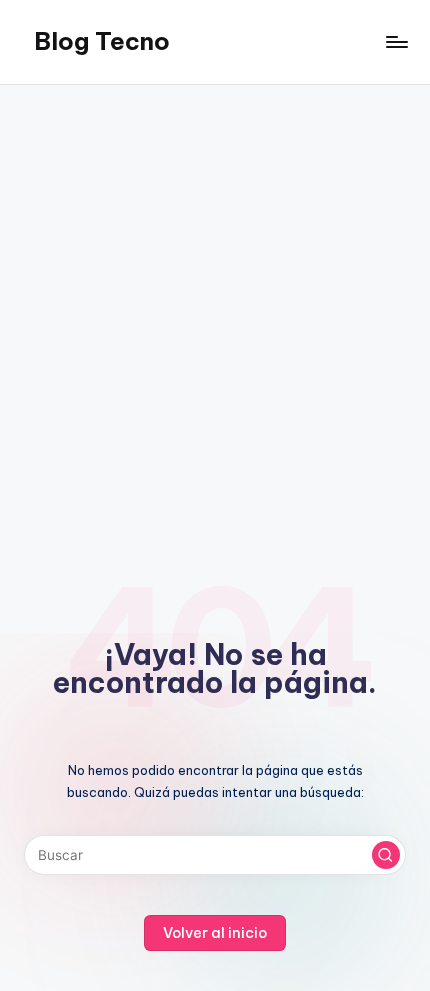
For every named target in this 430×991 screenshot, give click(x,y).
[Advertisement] (215, 310)
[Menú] (396, 41)
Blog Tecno (102, 41)
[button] (386, 855)
